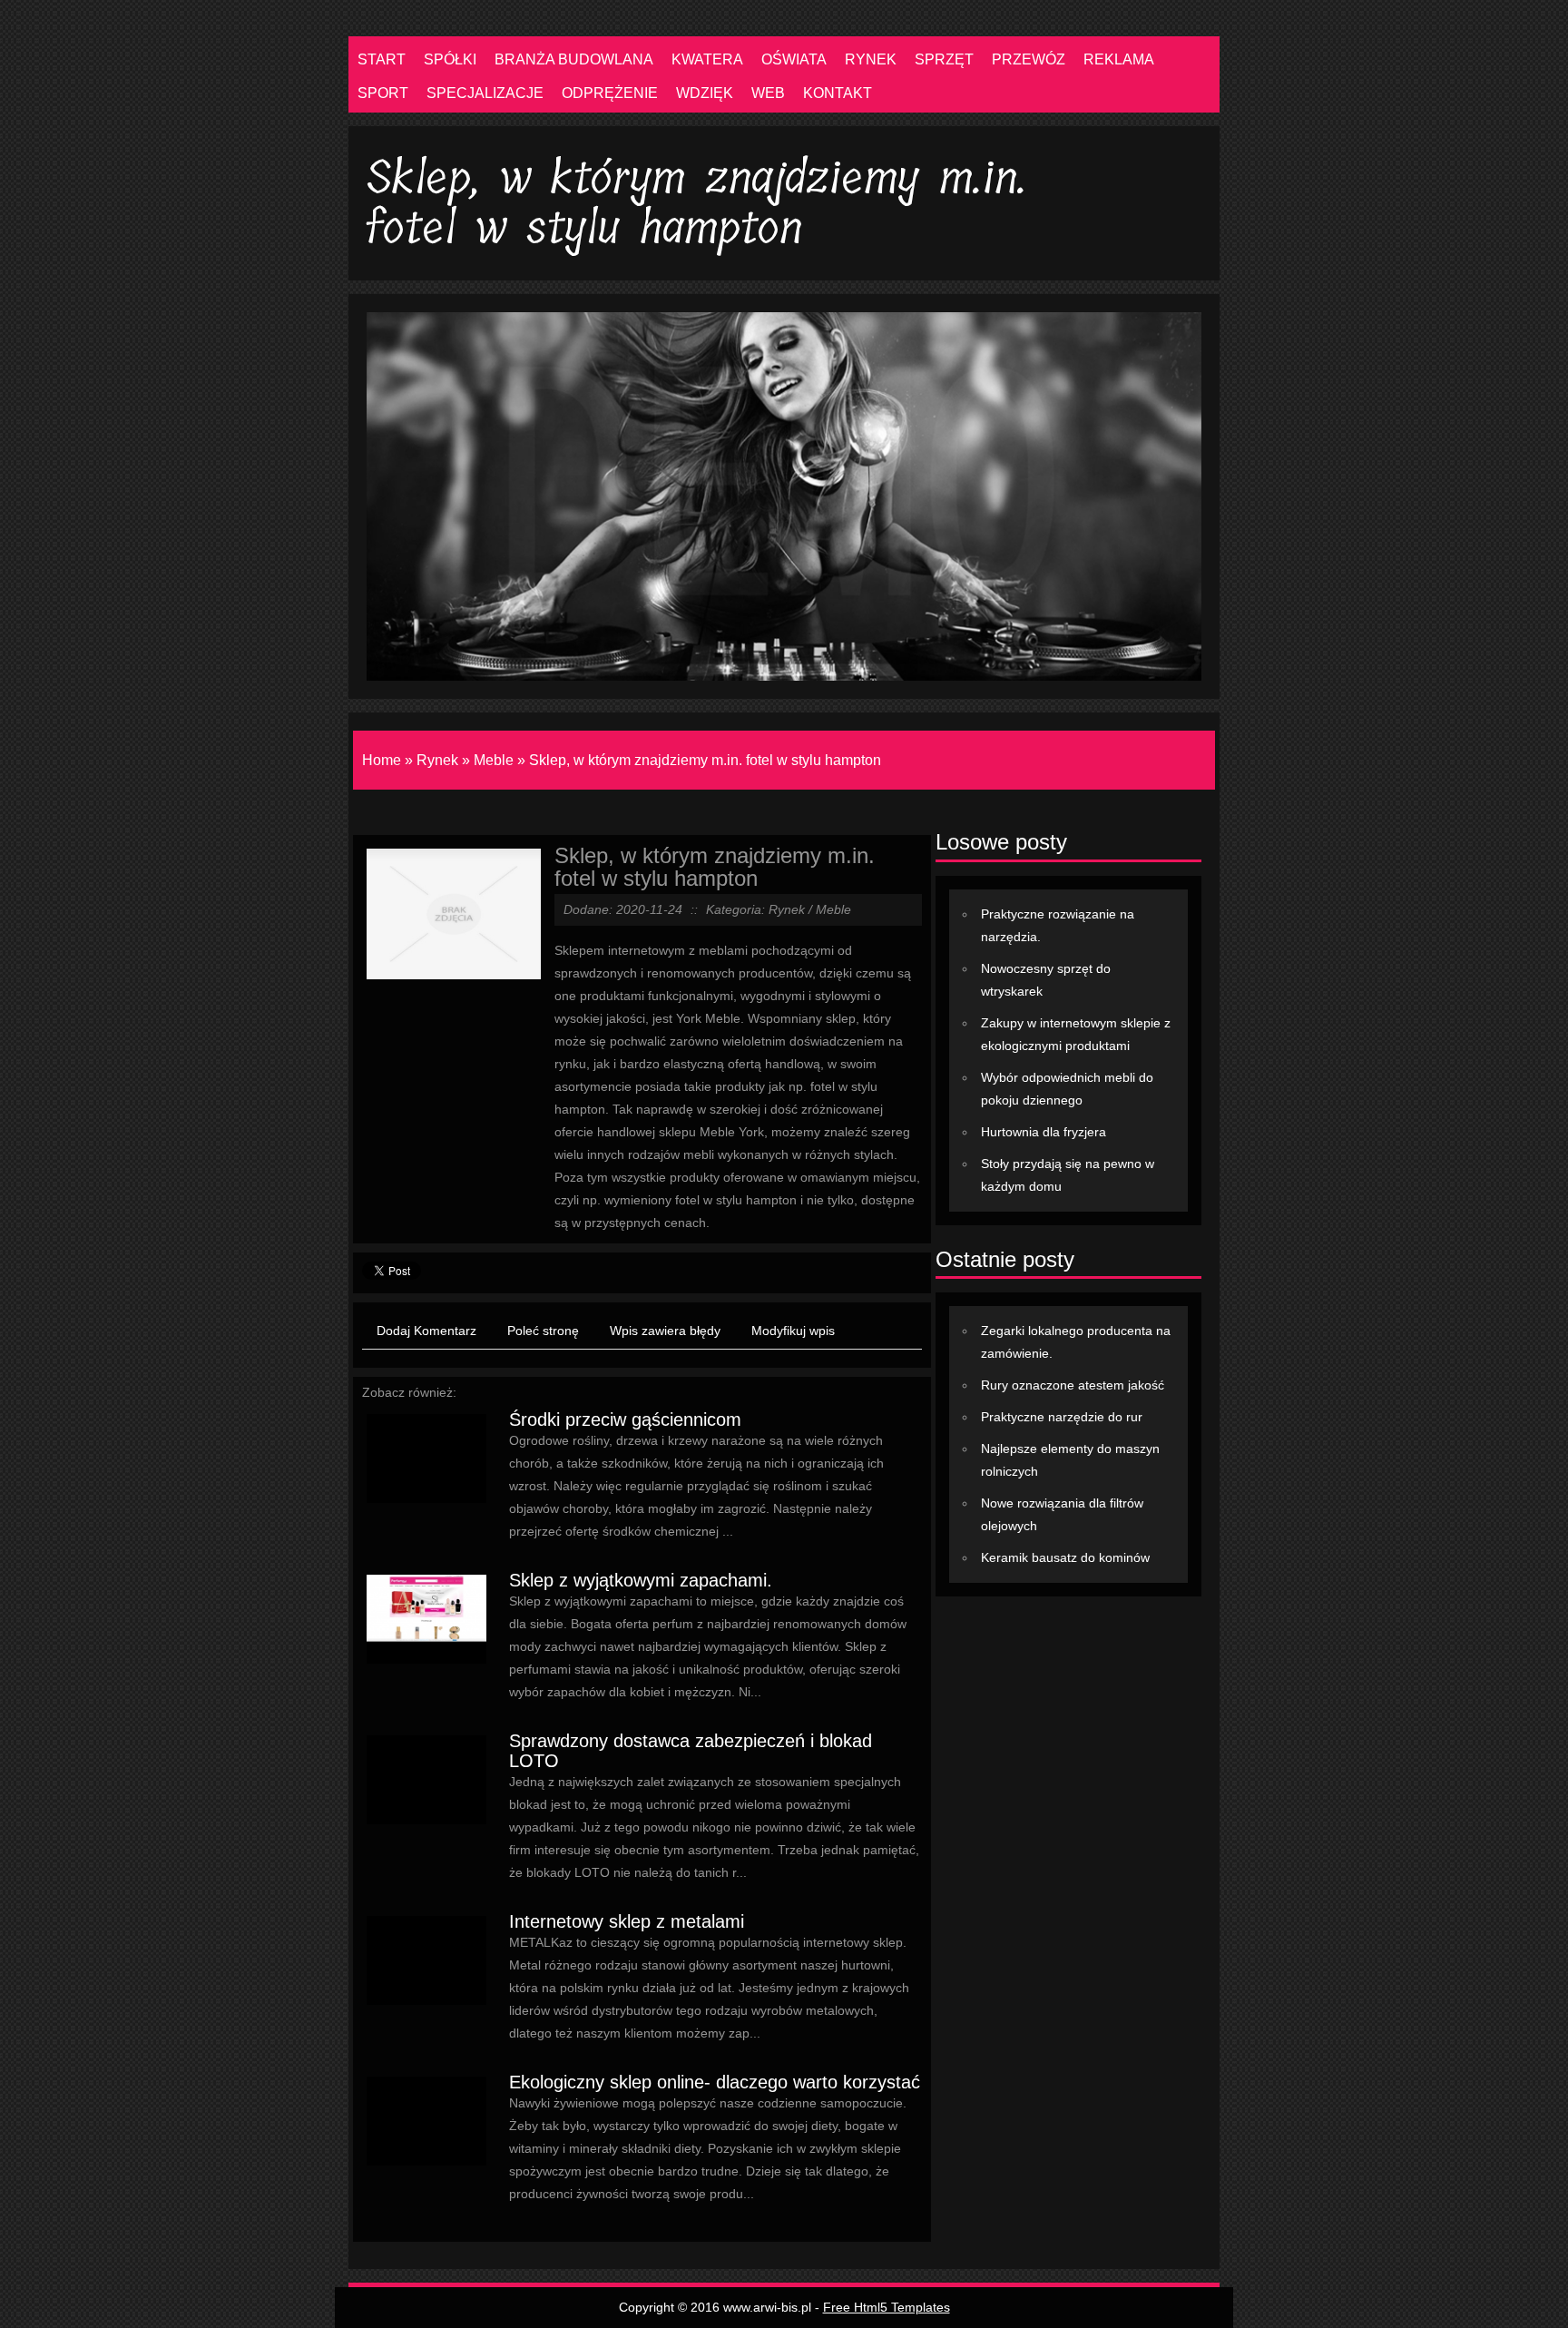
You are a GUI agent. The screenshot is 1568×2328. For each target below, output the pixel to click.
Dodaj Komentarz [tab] (426, 1331)
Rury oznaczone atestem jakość (1073, 1385)
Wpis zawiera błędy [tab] (665, 1331)
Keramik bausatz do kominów (1065, 1557)
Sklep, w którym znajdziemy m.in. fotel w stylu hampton (705, 760)
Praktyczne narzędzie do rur (1062, 1417)
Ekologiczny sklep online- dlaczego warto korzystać (715, 2082)
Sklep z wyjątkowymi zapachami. (641, 1580)
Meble (494, 760)
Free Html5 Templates (887, 2307)
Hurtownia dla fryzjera (1044, 1132)
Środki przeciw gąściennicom (625, 1419)
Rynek (437, 760)
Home (382, 760)
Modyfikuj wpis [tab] (793, 1331)
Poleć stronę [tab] (543, 1331)
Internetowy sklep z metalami (627, 1921)
